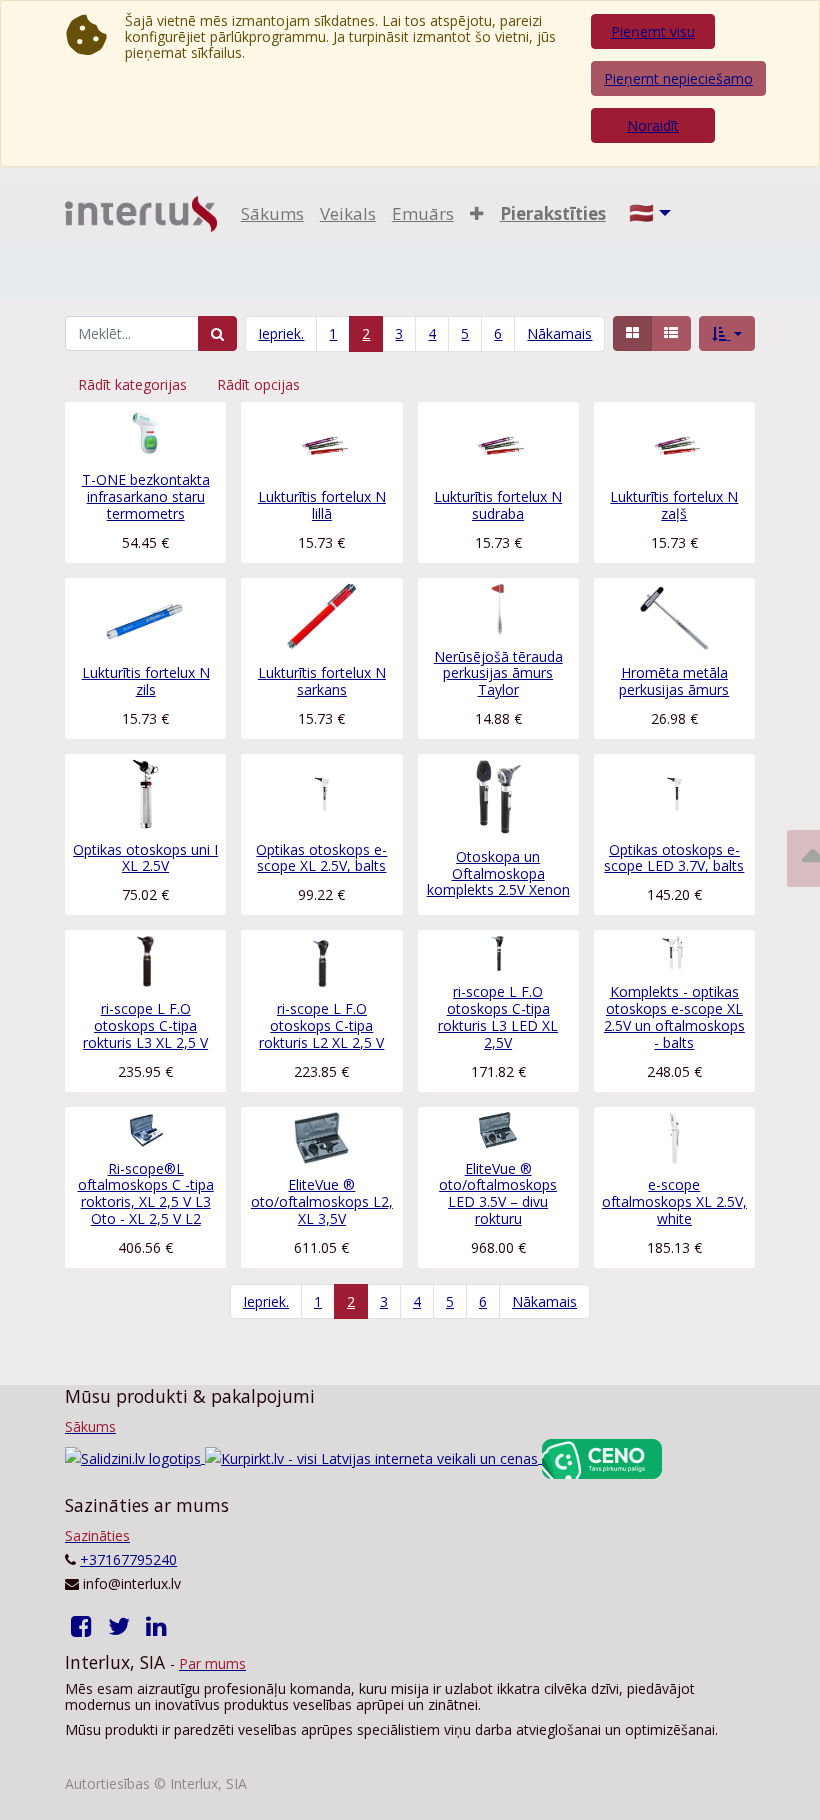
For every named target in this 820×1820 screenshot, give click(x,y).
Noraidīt (653, 125)
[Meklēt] (217, 333)
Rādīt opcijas (258, 384)
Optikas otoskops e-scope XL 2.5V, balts (321, 858)
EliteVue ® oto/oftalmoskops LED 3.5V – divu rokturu (498, 1193)
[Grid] (632, 333)
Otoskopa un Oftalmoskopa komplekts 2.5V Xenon (498, 873)
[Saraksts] (671, 333)
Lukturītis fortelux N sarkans (322, 681)
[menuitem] (272, 214)
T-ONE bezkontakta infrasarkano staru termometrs (146, 496)
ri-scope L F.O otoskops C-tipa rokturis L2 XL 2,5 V (321, 1025)
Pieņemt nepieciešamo (678, 78)
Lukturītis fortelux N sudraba (498, 505)
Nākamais (559, 333)
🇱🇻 (641, 212)
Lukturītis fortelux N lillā (322, 505)
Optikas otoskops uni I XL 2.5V (145, 858)
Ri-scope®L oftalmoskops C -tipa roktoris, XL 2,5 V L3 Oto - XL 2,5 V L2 (146, 1193)
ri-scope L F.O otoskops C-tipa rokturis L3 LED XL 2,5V (498, 1016)
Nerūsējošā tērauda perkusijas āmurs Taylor (498, 673)
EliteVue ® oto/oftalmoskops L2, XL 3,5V (322, 1201)
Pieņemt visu (653, 31)
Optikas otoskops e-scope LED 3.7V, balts (674, 858)
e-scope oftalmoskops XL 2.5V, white (674, 1201)
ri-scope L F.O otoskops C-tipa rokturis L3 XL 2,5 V (145, 1025)
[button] (476, 214)
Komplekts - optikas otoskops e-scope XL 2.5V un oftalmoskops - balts (674, 1016)
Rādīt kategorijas (132, 384)
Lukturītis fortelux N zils (146, 681)
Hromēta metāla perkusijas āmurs (674, 681)
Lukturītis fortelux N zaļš (674, 505)
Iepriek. (281, 333)
